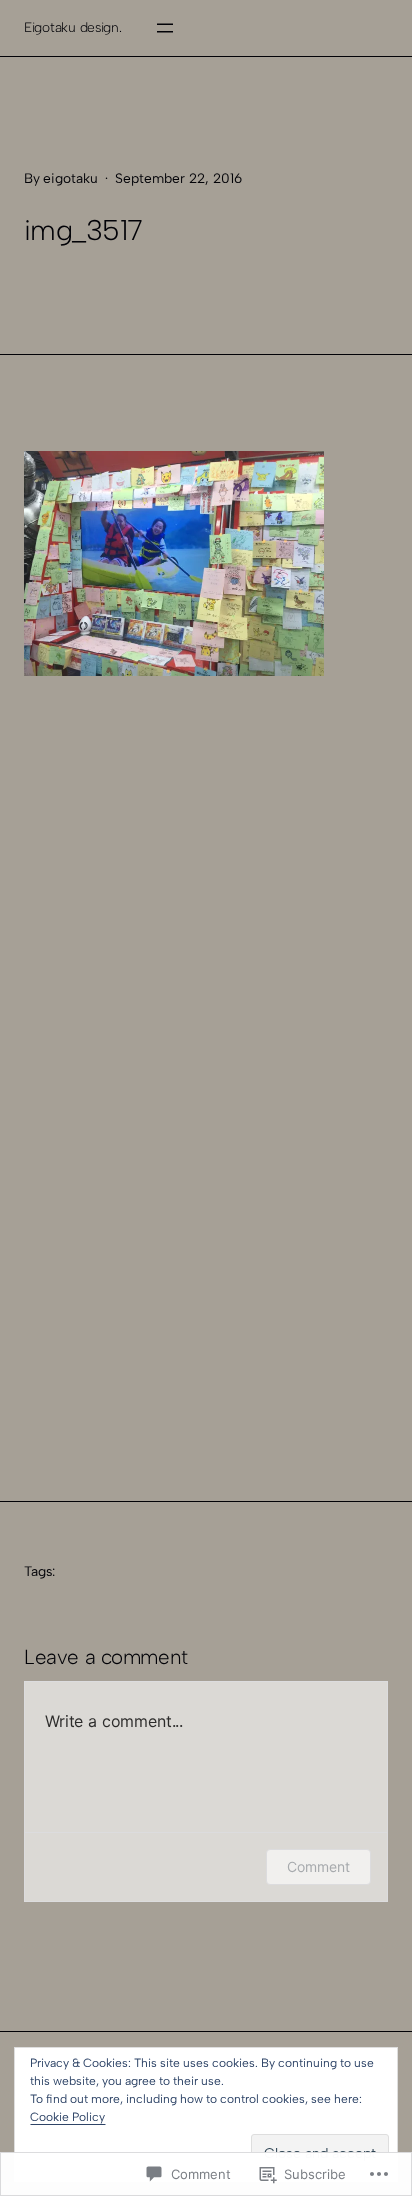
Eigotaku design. (73, 27)
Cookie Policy (67, 2117)
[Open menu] (165, 28)
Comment (318, 1866)
